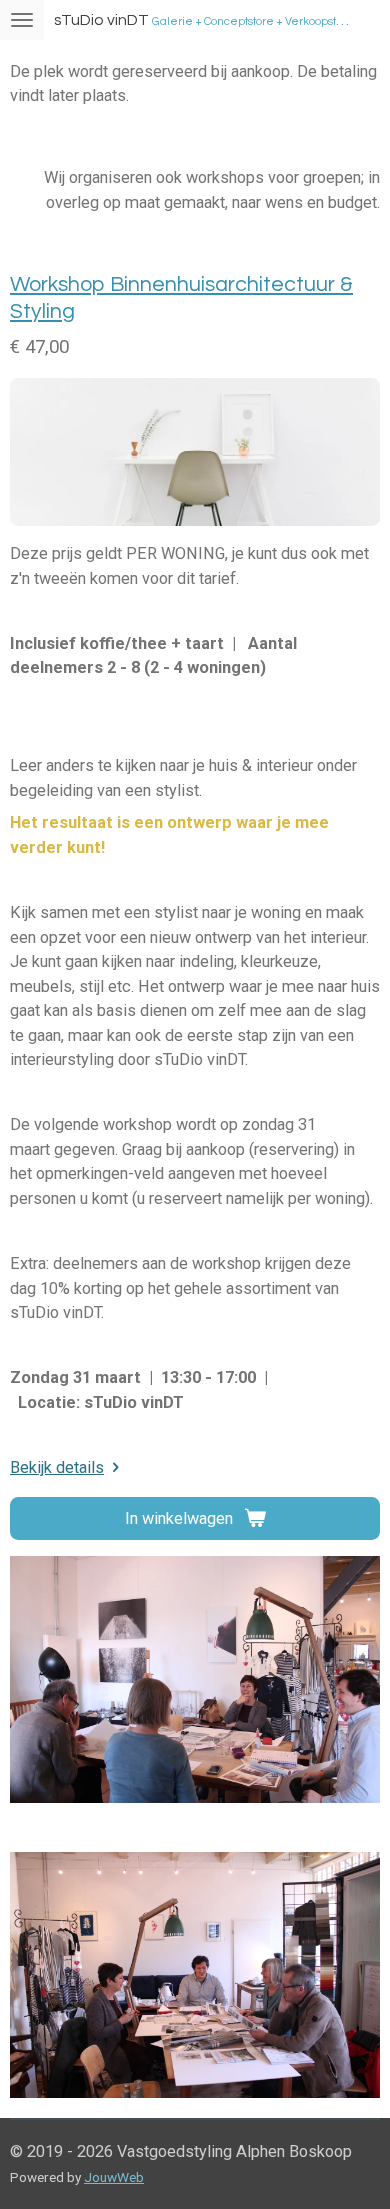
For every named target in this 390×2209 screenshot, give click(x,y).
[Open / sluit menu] (22, 20)
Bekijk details (57, 1467)
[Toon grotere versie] (195, 1679)
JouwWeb (114, 2177)
